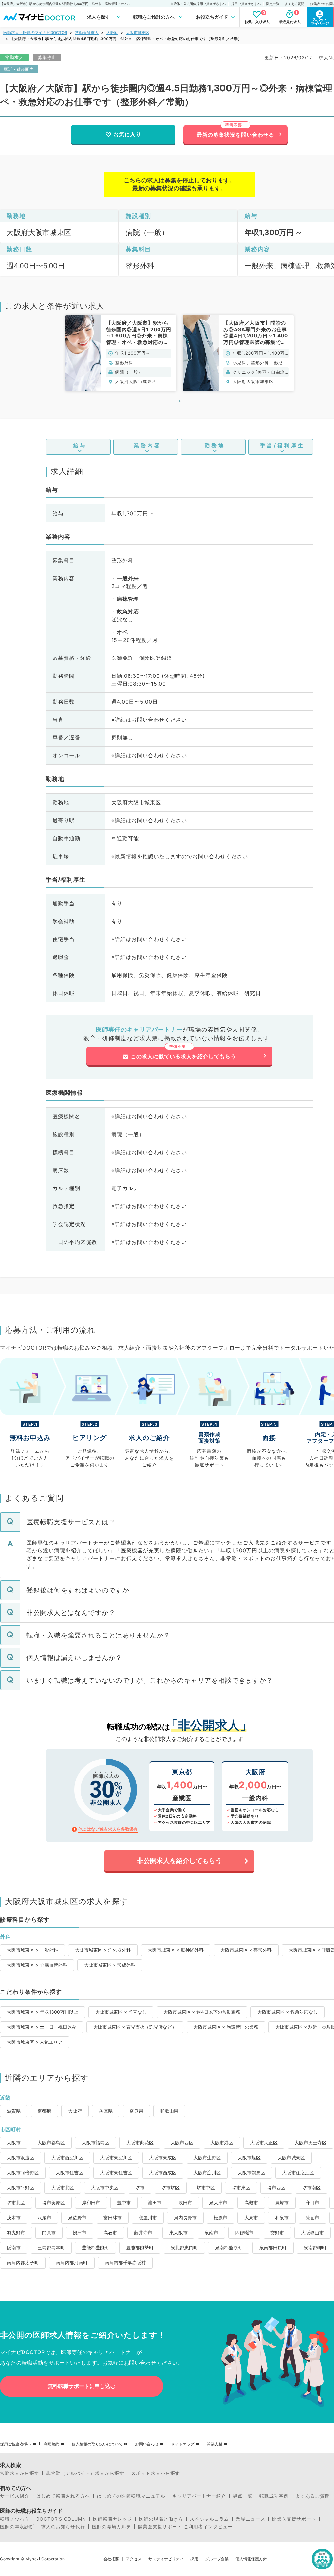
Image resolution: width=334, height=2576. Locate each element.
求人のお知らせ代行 (63, 2527)
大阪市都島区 (51, 2142)
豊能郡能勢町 (140, 2248)
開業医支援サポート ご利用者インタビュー (185, 2527)
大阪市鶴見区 (251, 2173)
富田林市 (113, 2218)
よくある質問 (295, 4)
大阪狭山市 (312, 2233)
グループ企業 (217, 2559)
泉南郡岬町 (315, 2248)
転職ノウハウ (15, 2519)
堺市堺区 (171, 2188)
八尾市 (44, 2218)
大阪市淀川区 (207, 2173)
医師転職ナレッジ (113, 2519)
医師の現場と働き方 (161, 2519)
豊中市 (124, 2203)
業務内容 (147, 445)
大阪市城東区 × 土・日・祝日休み (42, 2027)
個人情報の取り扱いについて (97, 2444)
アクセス (134, 2559)
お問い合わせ (147, 2444)
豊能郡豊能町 (96, 2248)
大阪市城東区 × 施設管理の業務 (226, 2027)
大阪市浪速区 (21, 2157)
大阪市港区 (222, 2142)
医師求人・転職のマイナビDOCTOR (35, 32)
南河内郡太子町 (23, 2263)
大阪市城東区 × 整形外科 (246, 1950)
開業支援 (215, 2444)
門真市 (49, 2233)
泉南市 (211, 2233)
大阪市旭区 (249, 2157)
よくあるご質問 (313, 2496)
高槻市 (251, 2203)
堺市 (140, 2188)
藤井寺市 (143, 2233)
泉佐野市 (77, 2218)
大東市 (251, 2218)
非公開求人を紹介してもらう (179, 1861)
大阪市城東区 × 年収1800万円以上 (43, 2012)
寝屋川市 (148, 2218)
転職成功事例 (274, 2496)
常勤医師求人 (87, 32)
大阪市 (14, 2142)
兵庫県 (106, 2111)
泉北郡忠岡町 (184, 2248)
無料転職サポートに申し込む (82, 2386)
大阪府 (112, 32)
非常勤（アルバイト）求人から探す (85, 2473)
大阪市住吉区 (69, 2173)
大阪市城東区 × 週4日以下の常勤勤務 (202, 2012)
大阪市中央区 (105, 2188)
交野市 (277, 2233)
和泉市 (282, 2218)
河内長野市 (185, 2218)
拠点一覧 (273, 4)
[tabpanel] (121, 353)
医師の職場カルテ (112, 2527)
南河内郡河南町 (72, 2263)
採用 (194, 2559)
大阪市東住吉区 (116, 2173)
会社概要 (111, 2559)
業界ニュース (250, 2519)
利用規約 (52, 2444)
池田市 (155, 2203)
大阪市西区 (182, 2142)
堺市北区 (16, 2203)
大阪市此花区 (140, 2142)
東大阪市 (178, 2233)
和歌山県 (169, 2111)
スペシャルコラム (209, 2519)
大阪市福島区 (96, 2142)
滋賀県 (14, 2111)
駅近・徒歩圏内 (19, 69)
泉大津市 (218, 2203)
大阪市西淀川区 (67, 2157)
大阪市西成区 (163, 2173)
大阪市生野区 (207, 2157)
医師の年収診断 (17, 2527)
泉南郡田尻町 (273, 2248)
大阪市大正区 (264, 2142)
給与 (80, 445)
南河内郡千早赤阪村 (125, 2263)
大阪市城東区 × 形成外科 (110, 1965)
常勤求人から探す (20, 2473)
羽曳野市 (16, 2233)
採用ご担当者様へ (16, 2444)
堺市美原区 (53, 2203)
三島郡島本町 (51, 2248)
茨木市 (14, 2218)
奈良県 (136, 2111)
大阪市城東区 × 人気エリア (35, 2042)
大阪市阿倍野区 (23, 2173)
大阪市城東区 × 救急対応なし (288, 2012)
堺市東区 (241, 2188)
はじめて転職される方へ (63, 2496)
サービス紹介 (15, 2496)
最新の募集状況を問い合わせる (235, 135)
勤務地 (215, 445)
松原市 (220, 2218)
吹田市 (185, 2203)
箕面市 (312, 2218)
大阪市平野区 (21, 2188)
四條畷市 (244, 2233)
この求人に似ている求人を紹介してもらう (183, 1056)
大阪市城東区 (138, 32)
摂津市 (80, 2233)
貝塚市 (282, 2203)
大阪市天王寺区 (311, 2142)
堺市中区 (206, 2188)
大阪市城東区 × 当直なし (121, 2012)
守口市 (312, 2203)
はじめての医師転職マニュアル (131, 2496)
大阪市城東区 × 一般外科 (32, 1950)
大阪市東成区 (163, 2157)
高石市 (110, 2233)
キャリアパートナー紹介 (199, 2496)
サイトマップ (183, 2444)
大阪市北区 (63, 2188)
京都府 (44, 2111)
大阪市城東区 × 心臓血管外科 (37, 1965)
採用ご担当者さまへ (246, 4)
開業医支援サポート (294, 2519)
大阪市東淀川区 (116, 2157)
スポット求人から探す (156, 2473)
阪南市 (14, 2248)
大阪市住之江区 (298, 2173)
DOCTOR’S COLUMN (61, 2519)
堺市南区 (311, 2188)
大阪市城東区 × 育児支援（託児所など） (135, 2027)
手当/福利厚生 (282, 445)
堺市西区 (276, 2188)
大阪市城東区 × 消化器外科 (103, 1950)
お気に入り (127, 134)
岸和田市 (91, 2203)
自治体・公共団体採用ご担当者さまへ (198, 4)
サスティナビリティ (166, 2559)
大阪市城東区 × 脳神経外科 (176, 1950)
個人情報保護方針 (251, 2559)
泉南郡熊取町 (229, 2248)
